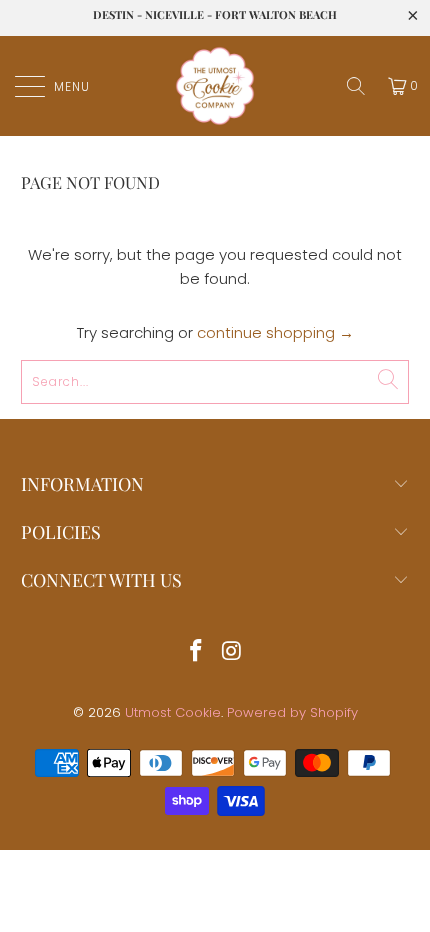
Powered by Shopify (292, 712)
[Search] (356, 86)
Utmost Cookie (173, 712)
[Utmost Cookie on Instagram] (232, 652)
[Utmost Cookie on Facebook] (196, 652)
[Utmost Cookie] (215, 86)
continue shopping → (275, 332)
